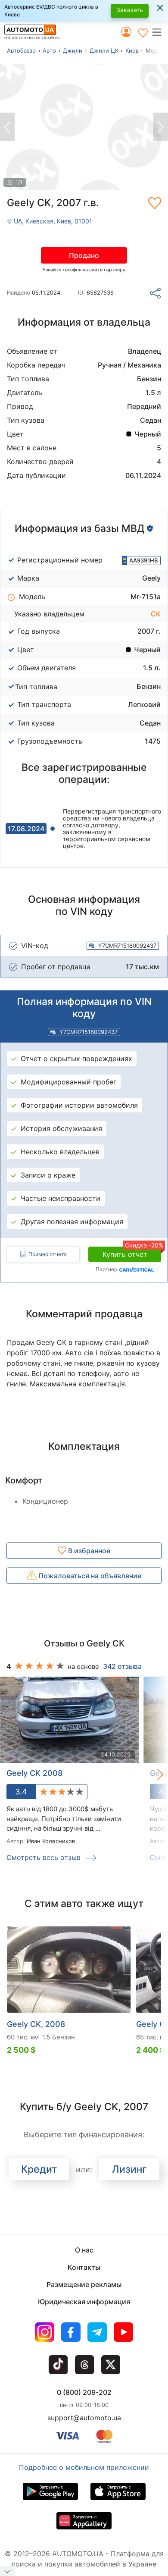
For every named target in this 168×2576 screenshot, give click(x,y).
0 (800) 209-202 (84, 2392)
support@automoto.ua (84, 2418)
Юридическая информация (84, 2302)
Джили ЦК (104, 50)
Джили (73, 50)
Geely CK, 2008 (36, 2024)
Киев (132, 50)
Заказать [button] (130, 10)
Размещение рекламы (84, 2284)
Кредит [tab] (39, 2169)
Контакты (84, 2267)
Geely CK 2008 (34, 1773)
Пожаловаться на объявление (89, 1576)
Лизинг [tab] (129, 2169)
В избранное (88, 1551)
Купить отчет (132, 1253)
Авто (49, 50)
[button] (160, 32)
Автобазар (21, 50)
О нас (84, 2250)
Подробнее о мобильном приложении (84, 2467)
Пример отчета (48, 1254)
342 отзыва (122, 1666)
